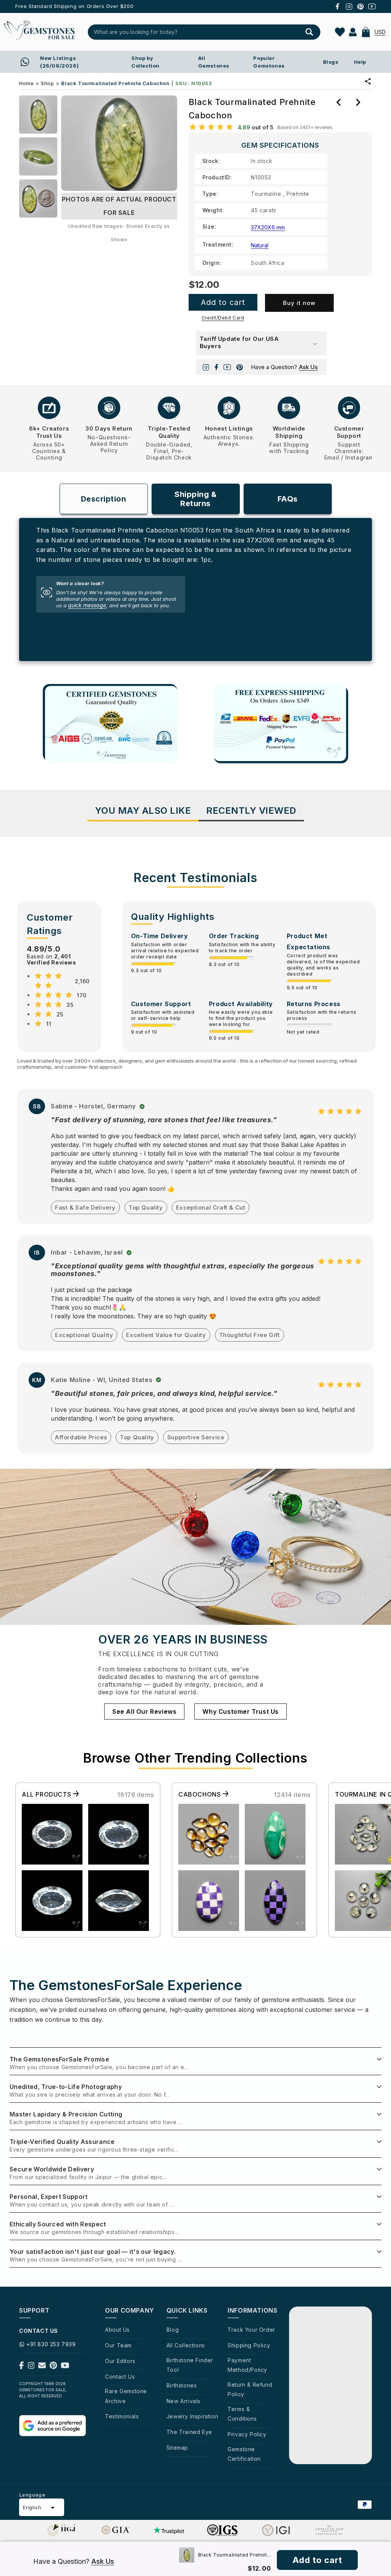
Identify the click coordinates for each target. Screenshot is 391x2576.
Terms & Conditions (242, 2414)
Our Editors (120, 2361)
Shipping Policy (249, 2345)
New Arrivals (183, 2401)
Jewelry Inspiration (192, 2416)
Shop (47, 83)
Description (104, 499)
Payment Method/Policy (247, 2365)
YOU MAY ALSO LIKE (143, 811)
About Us (117, 2330)
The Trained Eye (189, 2432)
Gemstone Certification (244, 2454)
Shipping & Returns (195, 499)
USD (380, 32)
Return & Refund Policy (250, 2389)
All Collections (186, 2345)
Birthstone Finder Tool (190, 2365)
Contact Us (120, 2377)
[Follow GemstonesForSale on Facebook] (22, 2367)
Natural (260, 245)
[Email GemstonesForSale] (42, 2367)
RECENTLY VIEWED (251, 811)
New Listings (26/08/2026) (59, 62)
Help (360, 62)
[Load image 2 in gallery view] (38, 156)
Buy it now (299, 303)
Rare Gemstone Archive (126, 2396)
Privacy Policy (247, 2434)
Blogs (331, 62)
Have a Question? (284, 367)
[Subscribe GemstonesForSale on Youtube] (65, 2367)
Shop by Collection (145, 62)
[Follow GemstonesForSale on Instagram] (31, 2367)
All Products (47, 1794)
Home (26, 83)
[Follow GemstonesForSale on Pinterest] (53, 2367)
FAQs (288, 499)
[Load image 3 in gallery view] (38, 198)
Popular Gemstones (269, 62)
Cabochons (200, 1794)
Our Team (118, 2345)
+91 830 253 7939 (51, 2344)
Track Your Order (251, 2330)
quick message (87, 605)
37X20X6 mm (268, 227)
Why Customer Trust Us (241, 1711)
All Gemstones (214, 62)
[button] (366, 32)
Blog (173, 2330)
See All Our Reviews (144, 1711)
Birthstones (182, 2385)
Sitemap (177, 2448)
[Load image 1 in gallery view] (38, 115)
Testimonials (122, 2416)
